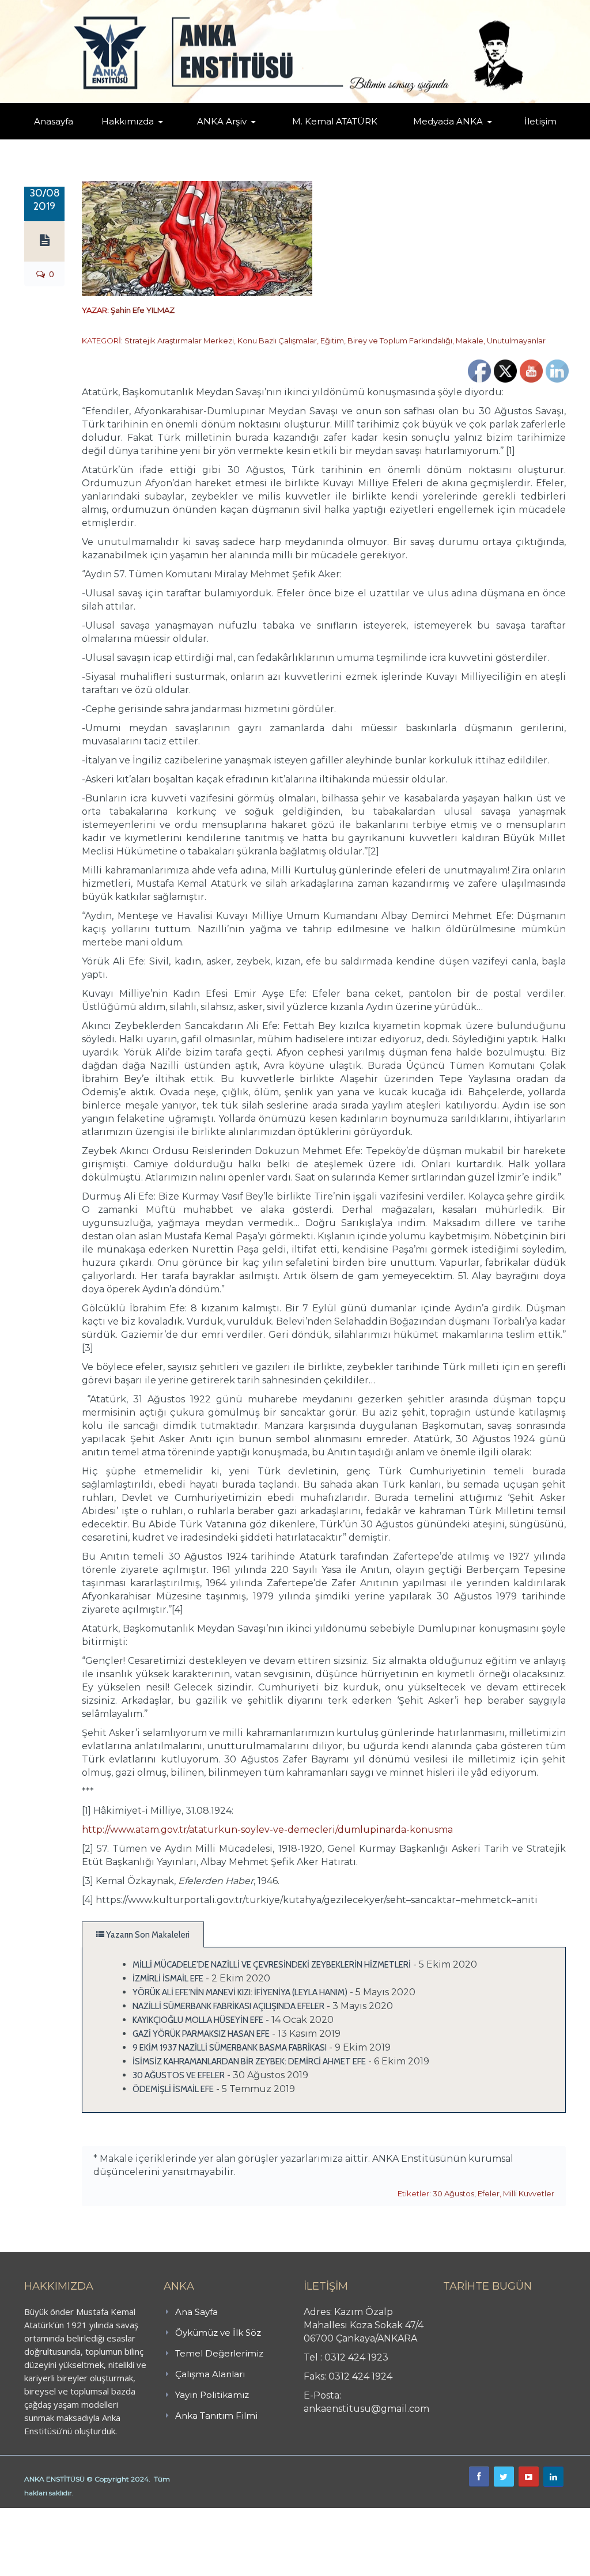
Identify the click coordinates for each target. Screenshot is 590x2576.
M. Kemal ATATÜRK (335, 121)
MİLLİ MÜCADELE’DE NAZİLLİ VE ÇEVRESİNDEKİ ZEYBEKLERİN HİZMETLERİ (272, 1965)
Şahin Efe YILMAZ (143, 310)
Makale (470, 341)
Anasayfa (54, 121)
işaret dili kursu (181, 2514)
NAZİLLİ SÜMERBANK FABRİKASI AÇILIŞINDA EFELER (228, 2006)
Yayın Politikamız (212, 2395)
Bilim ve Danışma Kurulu (143, 137)
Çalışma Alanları (210, 2374)
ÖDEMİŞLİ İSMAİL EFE (173, 2089)
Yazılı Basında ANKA (453, 137)
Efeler (489, 2193)
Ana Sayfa (196, 2312)
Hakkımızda (128, 121)
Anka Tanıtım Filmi (216, 2416)
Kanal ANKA (432, 139)
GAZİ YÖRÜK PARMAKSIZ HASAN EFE (201, 2034)
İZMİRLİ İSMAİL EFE (168, 1979)
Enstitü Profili (126, 139)
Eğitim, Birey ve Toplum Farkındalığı (386, 341)
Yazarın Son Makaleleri (147, 1935)
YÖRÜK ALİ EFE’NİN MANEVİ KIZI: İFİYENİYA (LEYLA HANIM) (240, 1992)
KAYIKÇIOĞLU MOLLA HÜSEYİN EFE (198, 2020)
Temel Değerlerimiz (219, 2353)
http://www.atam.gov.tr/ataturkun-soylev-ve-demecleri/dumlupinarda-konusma (267, 1830)
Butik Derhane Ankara (42, 2514)
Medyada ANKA (448, 121)
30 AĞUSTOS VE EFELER (179, 2075)
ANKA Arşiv (222, 121)
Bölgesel (239, 137)
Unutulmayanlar (516, 341)
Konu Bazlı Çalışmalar (277, 341)
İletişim (540, 121)
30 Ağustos (453, 2193)
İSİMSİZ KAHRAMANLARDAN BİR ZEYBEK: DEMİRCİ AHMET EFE (249, 2061)
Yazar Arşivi (217, 139)
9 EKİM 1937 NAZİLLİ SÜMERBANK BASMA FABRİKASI (230, 2048)
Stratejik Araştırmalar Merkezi (179, 341)
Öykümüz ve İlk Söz (218, 2333)
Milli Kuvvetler (529, 2193)
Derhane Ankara (118, 2514)
